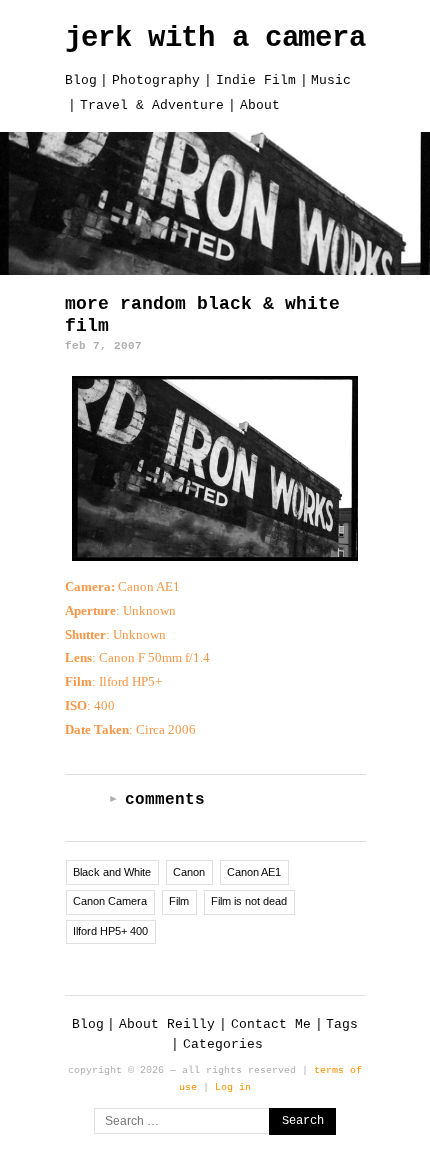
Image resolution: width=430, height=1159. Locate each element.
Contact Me (271, 1024)
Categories (223, 1044)
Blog (81, 80)
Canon (189, 872)
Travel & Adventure (152, 105)
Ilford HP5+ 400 (110, 931)
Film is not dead (249, 901)
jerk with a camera (215, 38)
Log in (233, 1087)
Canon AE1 (254, 872)
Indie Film (256, 80)
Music (331, 80)
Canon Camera (110, 901)
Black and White (112, 872)
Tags (342, 1024)
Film (179, 901)
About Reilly (167, 1024)
